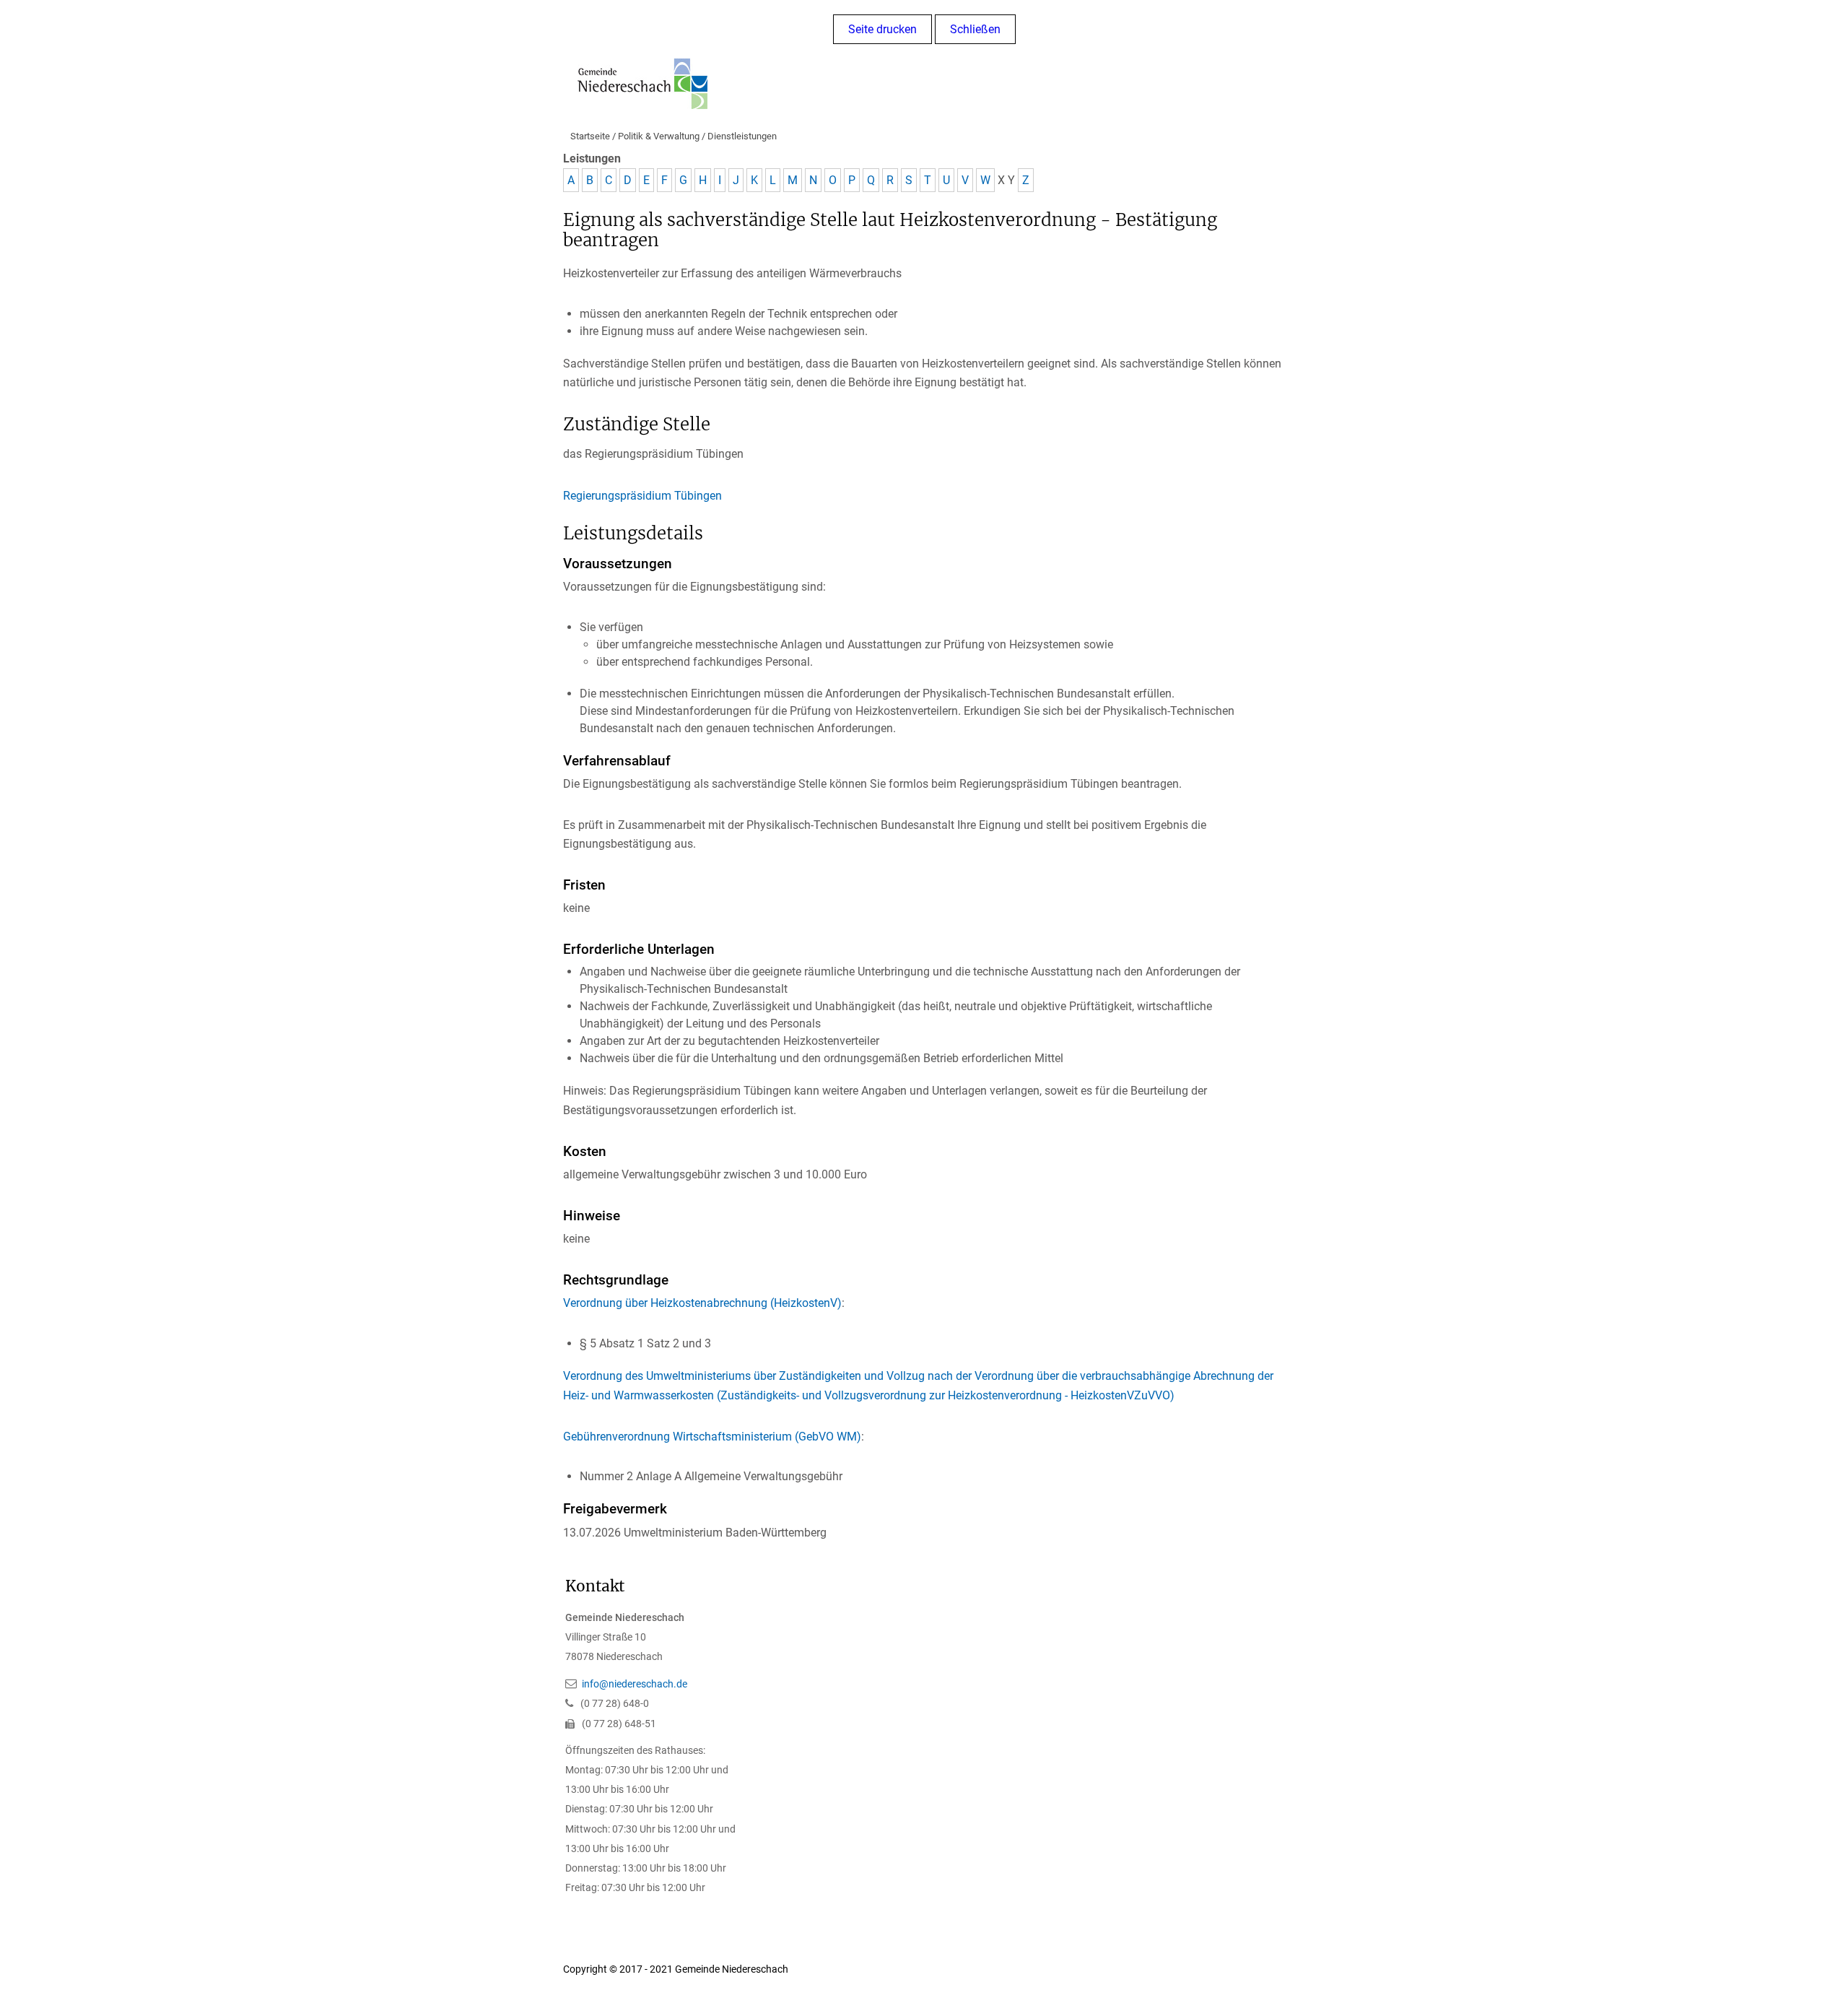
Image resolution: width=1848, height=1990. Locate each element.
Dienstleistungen (742, 136)
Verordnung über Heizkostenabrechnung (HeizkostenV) (702, 1303)
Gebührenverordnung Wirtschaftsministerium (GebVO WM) (712, 1437)
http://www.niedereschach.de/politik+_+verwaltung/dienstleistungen (945, 1969)
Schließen (975, 29)
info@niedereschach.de (635, 1684)
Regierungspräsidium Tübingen (642, 496)
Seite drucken (882, 29)
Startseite (590, 136)
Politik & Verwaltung (659, 136)
